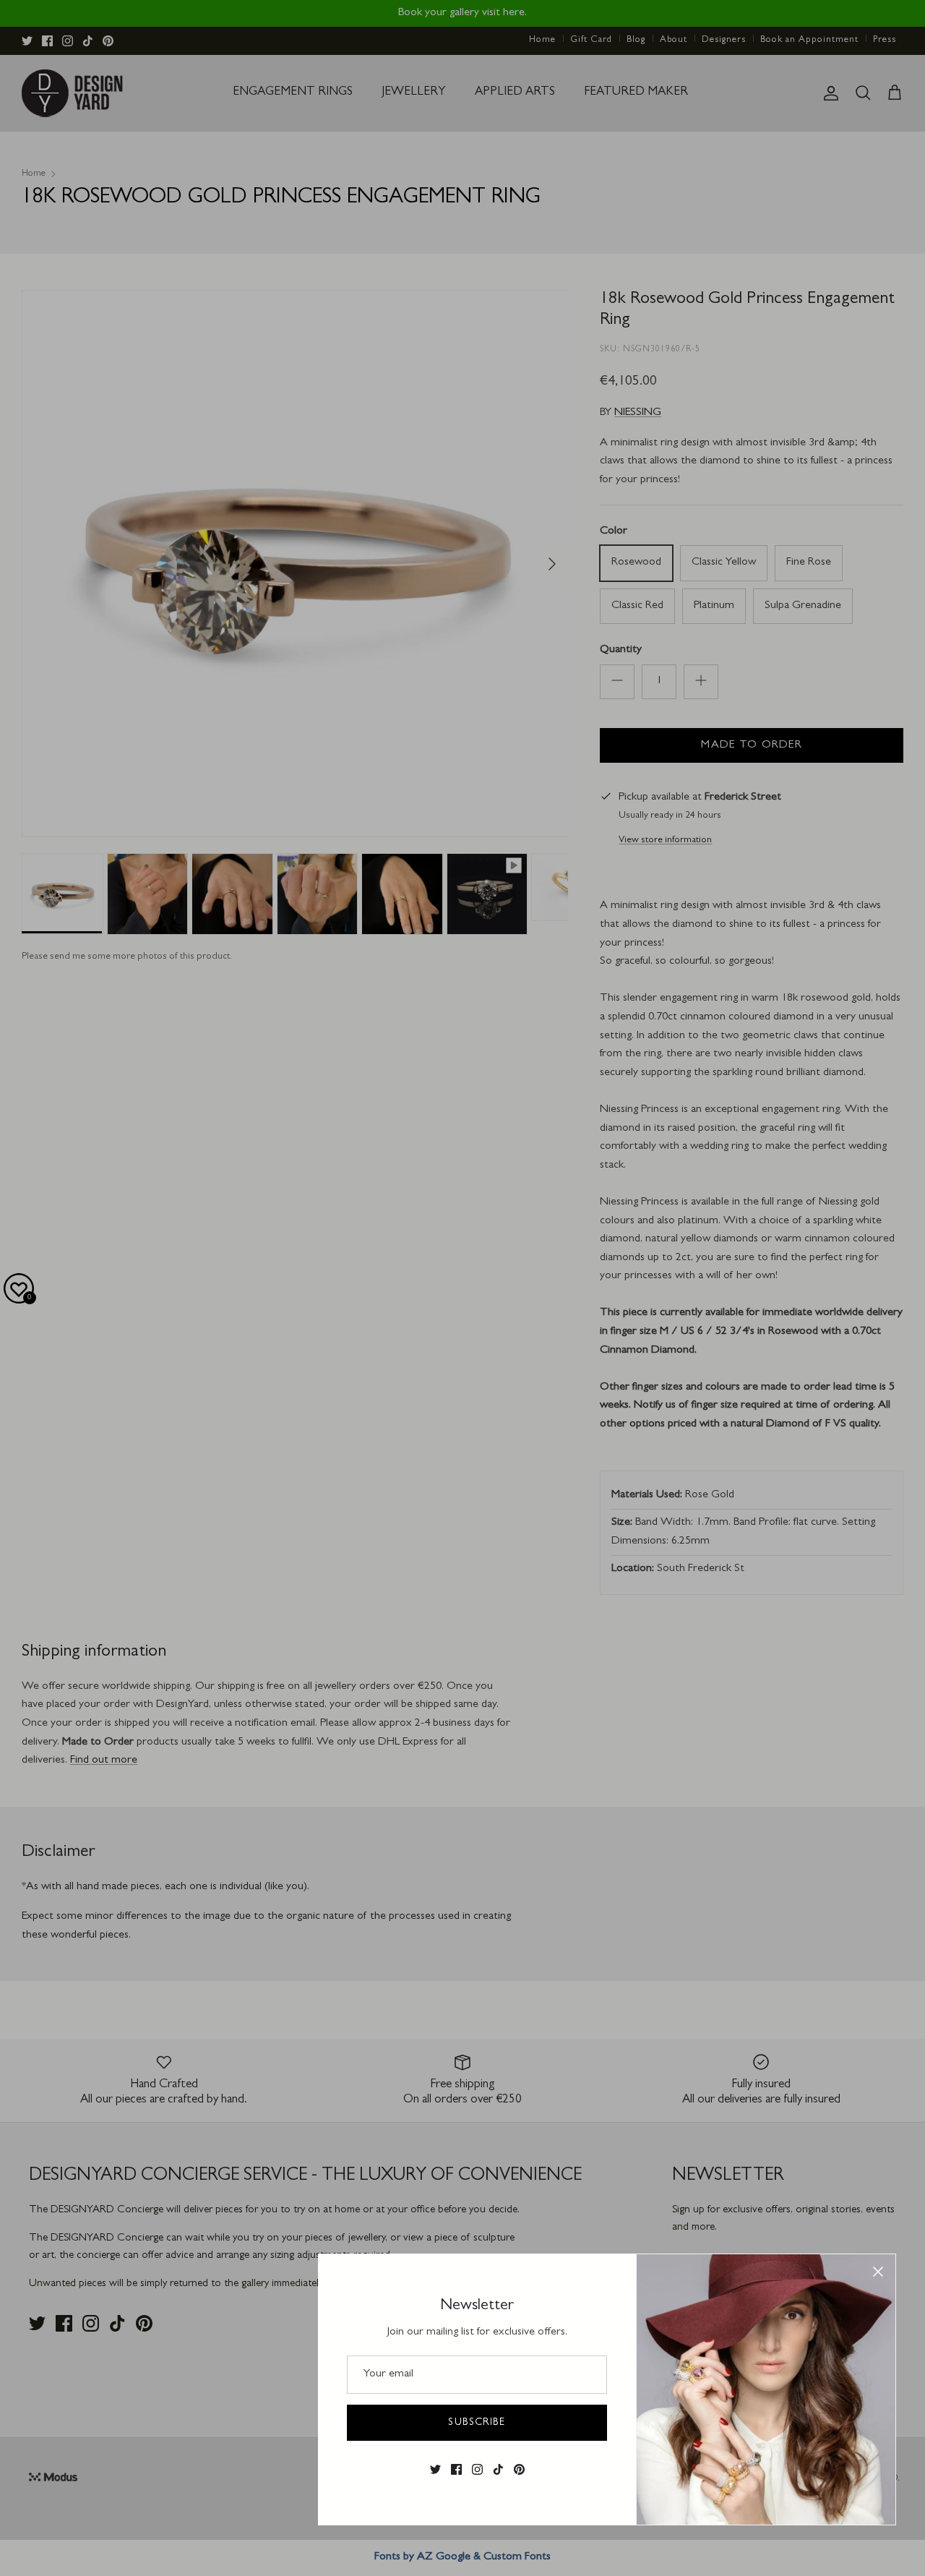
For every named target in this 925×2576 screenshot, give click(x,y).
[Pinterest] (519, 2469)
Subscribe (477, 2423)
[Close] (878, 2272)
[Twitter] (435, 2469)
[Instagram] (477, 2469)
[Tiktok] (498, 2469)
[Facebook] (456, 2469)
